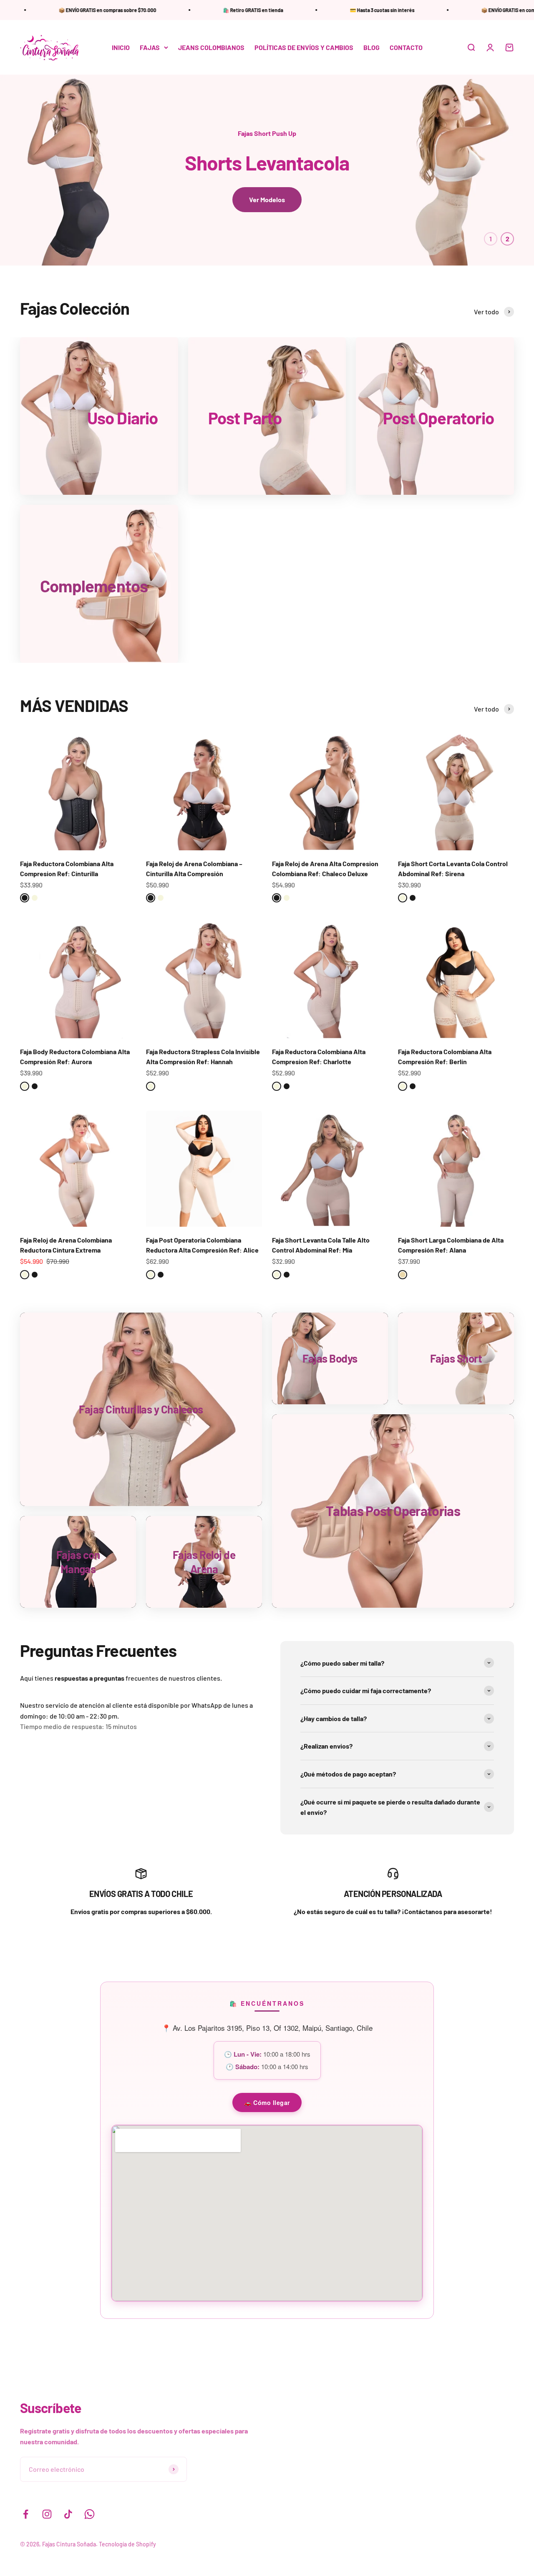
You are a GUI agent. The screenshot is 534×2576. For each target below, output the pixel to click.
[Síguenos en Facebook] (26, 2514)
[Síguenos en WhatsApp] (89, 2514)
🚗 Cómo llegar (267, 2102)
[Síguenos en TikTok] (68, 2514)
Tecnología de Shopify (127, 2544)
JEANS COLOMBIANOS (211, 47)
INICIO (121, 47)
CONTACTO (406, 47)
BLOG (372, 47)
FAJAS (150, 47)
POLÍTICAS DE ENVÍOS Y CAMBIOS (304, 47)
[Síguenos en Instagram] (47, 2514)
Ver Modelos (267, 199)
